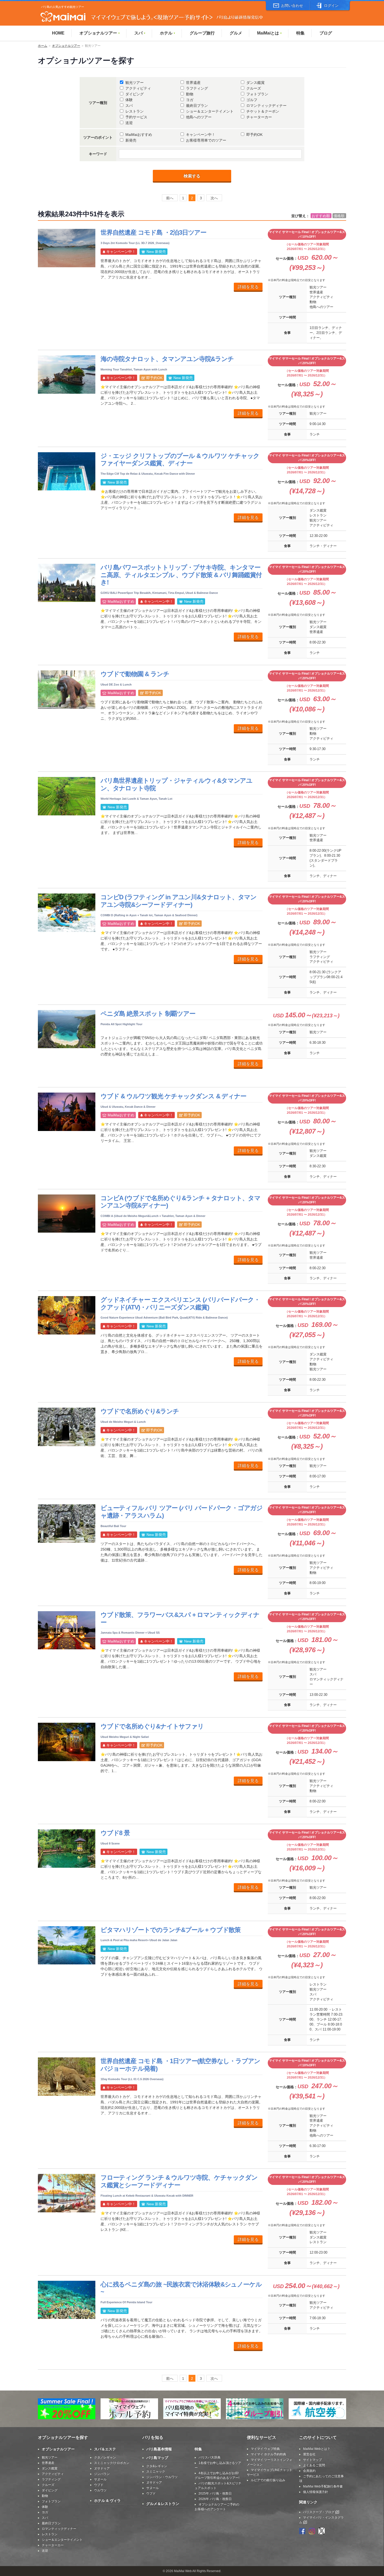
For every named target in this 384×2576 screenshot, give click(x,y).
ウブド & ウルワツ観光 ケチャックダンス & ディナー (173, 1096)
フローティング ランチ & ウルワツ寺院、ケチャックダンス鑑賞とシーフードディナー (179, 2181)
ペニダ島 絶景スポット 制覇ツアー (148, 1014)
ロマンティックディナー (266, 106)
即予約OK (254, 135)
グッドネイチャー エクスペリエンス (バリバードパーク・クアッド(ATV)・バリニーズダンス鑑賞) (180, 1303)
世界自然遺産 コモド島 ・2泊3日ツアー (153, 232)
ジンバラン (102, 2474)
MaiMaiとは (270, 33)
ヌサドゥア (102, 2468)
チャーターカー (259, 117)
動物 (190, 94)
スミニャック (156, 2471)
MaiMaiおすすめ (139, 135)
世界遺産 (193, 83)
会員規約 (309, 2471)
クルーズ (254, 88)
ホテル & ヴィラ (107, 2500)
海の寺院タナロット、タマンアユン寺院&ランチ (167, 359)
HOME (58, 33)
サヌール (100, 2479)
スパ (140, 33)
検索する (192, 176)
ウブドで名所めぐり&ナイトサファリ (152, 1726)
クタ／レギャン (105, 2457)
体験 (129, 100)
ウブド (99, 2485)
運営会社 (309, 2454)
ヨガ (190, 100)
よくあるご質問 (314, 2465)
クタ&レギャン (157, 2466)
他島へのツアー (199, 117)
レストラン (135, 111)
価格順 (339, 216)
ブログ (326, 33)
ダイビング (135, 94)
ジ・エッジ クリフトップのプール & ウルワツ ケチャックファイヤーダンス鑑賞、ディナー (180, 460)
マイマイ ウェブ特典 (265, 2449)
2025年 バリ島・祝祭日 (215, 2493)
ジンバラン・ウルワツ (162, 2477)
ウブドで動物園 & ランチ (135, 674)
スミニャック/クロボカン (112, 2463)
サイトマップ (312, 2460)
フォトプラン (257, 94)
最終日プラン (197, 106)
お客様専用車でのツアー (206, 140)
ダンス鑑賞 (255, 83)
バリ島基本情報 (159, 2449)
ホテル (168, 33)
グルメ (236, 33)
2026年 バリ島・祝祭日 (215, 2499)
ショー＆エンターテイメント (210, 111)
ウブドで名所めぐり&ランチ (140, 1411)
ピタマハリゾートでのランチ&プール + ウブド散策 (171, 1930)
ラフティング (197, 88)
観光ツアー (135, 83)
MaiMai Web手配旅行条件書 (323, 2486)
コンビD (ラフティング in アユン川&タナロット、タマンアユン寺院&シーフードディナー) (179, 901)
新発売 (131, 140)
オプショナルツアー (100, 33)
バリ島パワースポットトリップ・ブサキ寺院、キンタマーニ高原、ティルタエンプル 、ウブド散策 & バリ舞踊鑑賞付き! (181, 575)
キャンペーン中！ (201, 135)
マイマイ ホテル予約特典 (268, 2454)
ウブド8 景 (115, 1833)
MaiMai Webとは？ (317, 2449)
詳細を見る (248, 287)
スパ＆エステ (105, 2449)
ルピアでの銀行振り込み (268, 2480)
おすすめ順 (321, 216)
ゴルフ (252, 100)
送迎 (129, 123)
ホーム (43, 46)
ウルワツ (100, 2490)
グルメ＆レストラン (163, 2504)
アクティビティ (138, 88)
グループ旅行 (202, 33)
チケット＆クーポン (263, 111)
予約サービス (136, 117)
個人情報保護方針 (316, 2492)
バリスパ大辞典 (210, 2457)
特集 (300, 33)
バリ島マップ (157, 2458)
